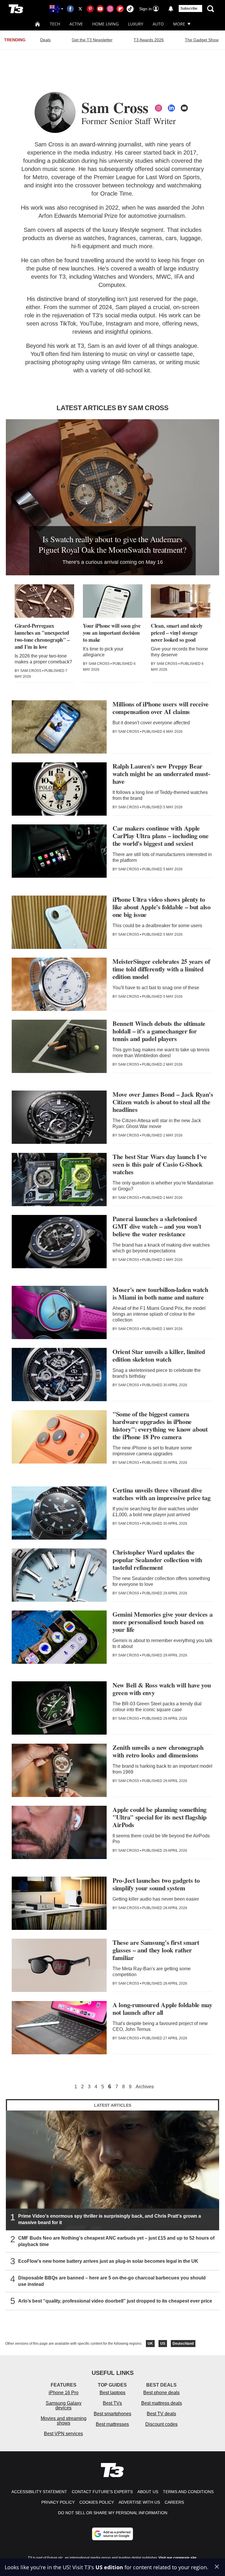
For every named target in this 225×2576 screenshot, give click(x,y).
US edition (109, 2567)
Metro (40, 177)
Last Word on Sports (173, 177)
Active (76, 24)
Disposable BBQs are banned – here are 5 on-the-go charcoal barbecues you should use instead (112, 2281)
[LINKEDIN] (171, 108)
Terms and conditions (188, 2492)
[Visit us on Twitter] (80, 9)
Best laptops (112, 2393)
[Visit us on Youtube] (100, 9)
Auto (158, 24)
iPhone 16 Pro (64, 2393)
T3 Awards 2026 (149, 40)
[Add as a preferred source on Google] (112, 2534)
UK (150, 2344)
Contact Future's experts (102, 2492)
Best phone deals (161, 2393)
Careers (174, 2502)
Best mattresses (112, 2424)
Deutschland (183, 2344)
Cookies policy (97, 2502)
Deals (45, 40)
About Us (148, 2492)
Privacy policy (58, 2502)
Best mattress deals (162, 2403)
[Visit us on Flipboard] (120, 9)
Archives (145, 2087)
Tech (55, 24)
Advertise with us (139, 2502)
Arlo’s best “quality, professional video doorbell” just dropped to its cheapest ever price (115, 2301)
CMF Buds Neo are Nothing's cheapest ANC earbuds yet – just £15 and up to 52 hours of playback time (116, 2241)
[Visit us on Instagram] (110, 9)
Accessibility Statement (39, 2492)
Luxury (136, 24)
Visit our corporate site (178, 2558)
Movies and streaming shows (64, 2421)
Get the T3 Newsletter (92, 40)
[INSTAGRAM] (158, 108)
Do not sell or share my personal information (113, 2513)
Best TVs (112, 2403)
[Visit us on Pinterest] (90, 9)
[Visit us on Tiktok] (130, 9)
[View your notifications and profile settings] (171, 9)
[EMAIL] (184, 108)
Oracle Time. (117, 194)
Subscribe (189, 8)
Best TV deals (161, 2414)
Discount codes (161, 2424)
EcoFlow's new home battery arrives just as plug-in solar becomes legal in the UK (108, 2261)
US (163, 2344)
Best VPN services (63, 2434)
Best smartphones (112, 2414)
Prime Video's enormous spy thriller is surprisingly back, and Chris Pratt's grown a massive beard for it (110, 2219)
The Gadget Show (202, 40)
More (179, 24)
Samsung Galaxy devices (64, 2405)
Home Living (105, 24)
